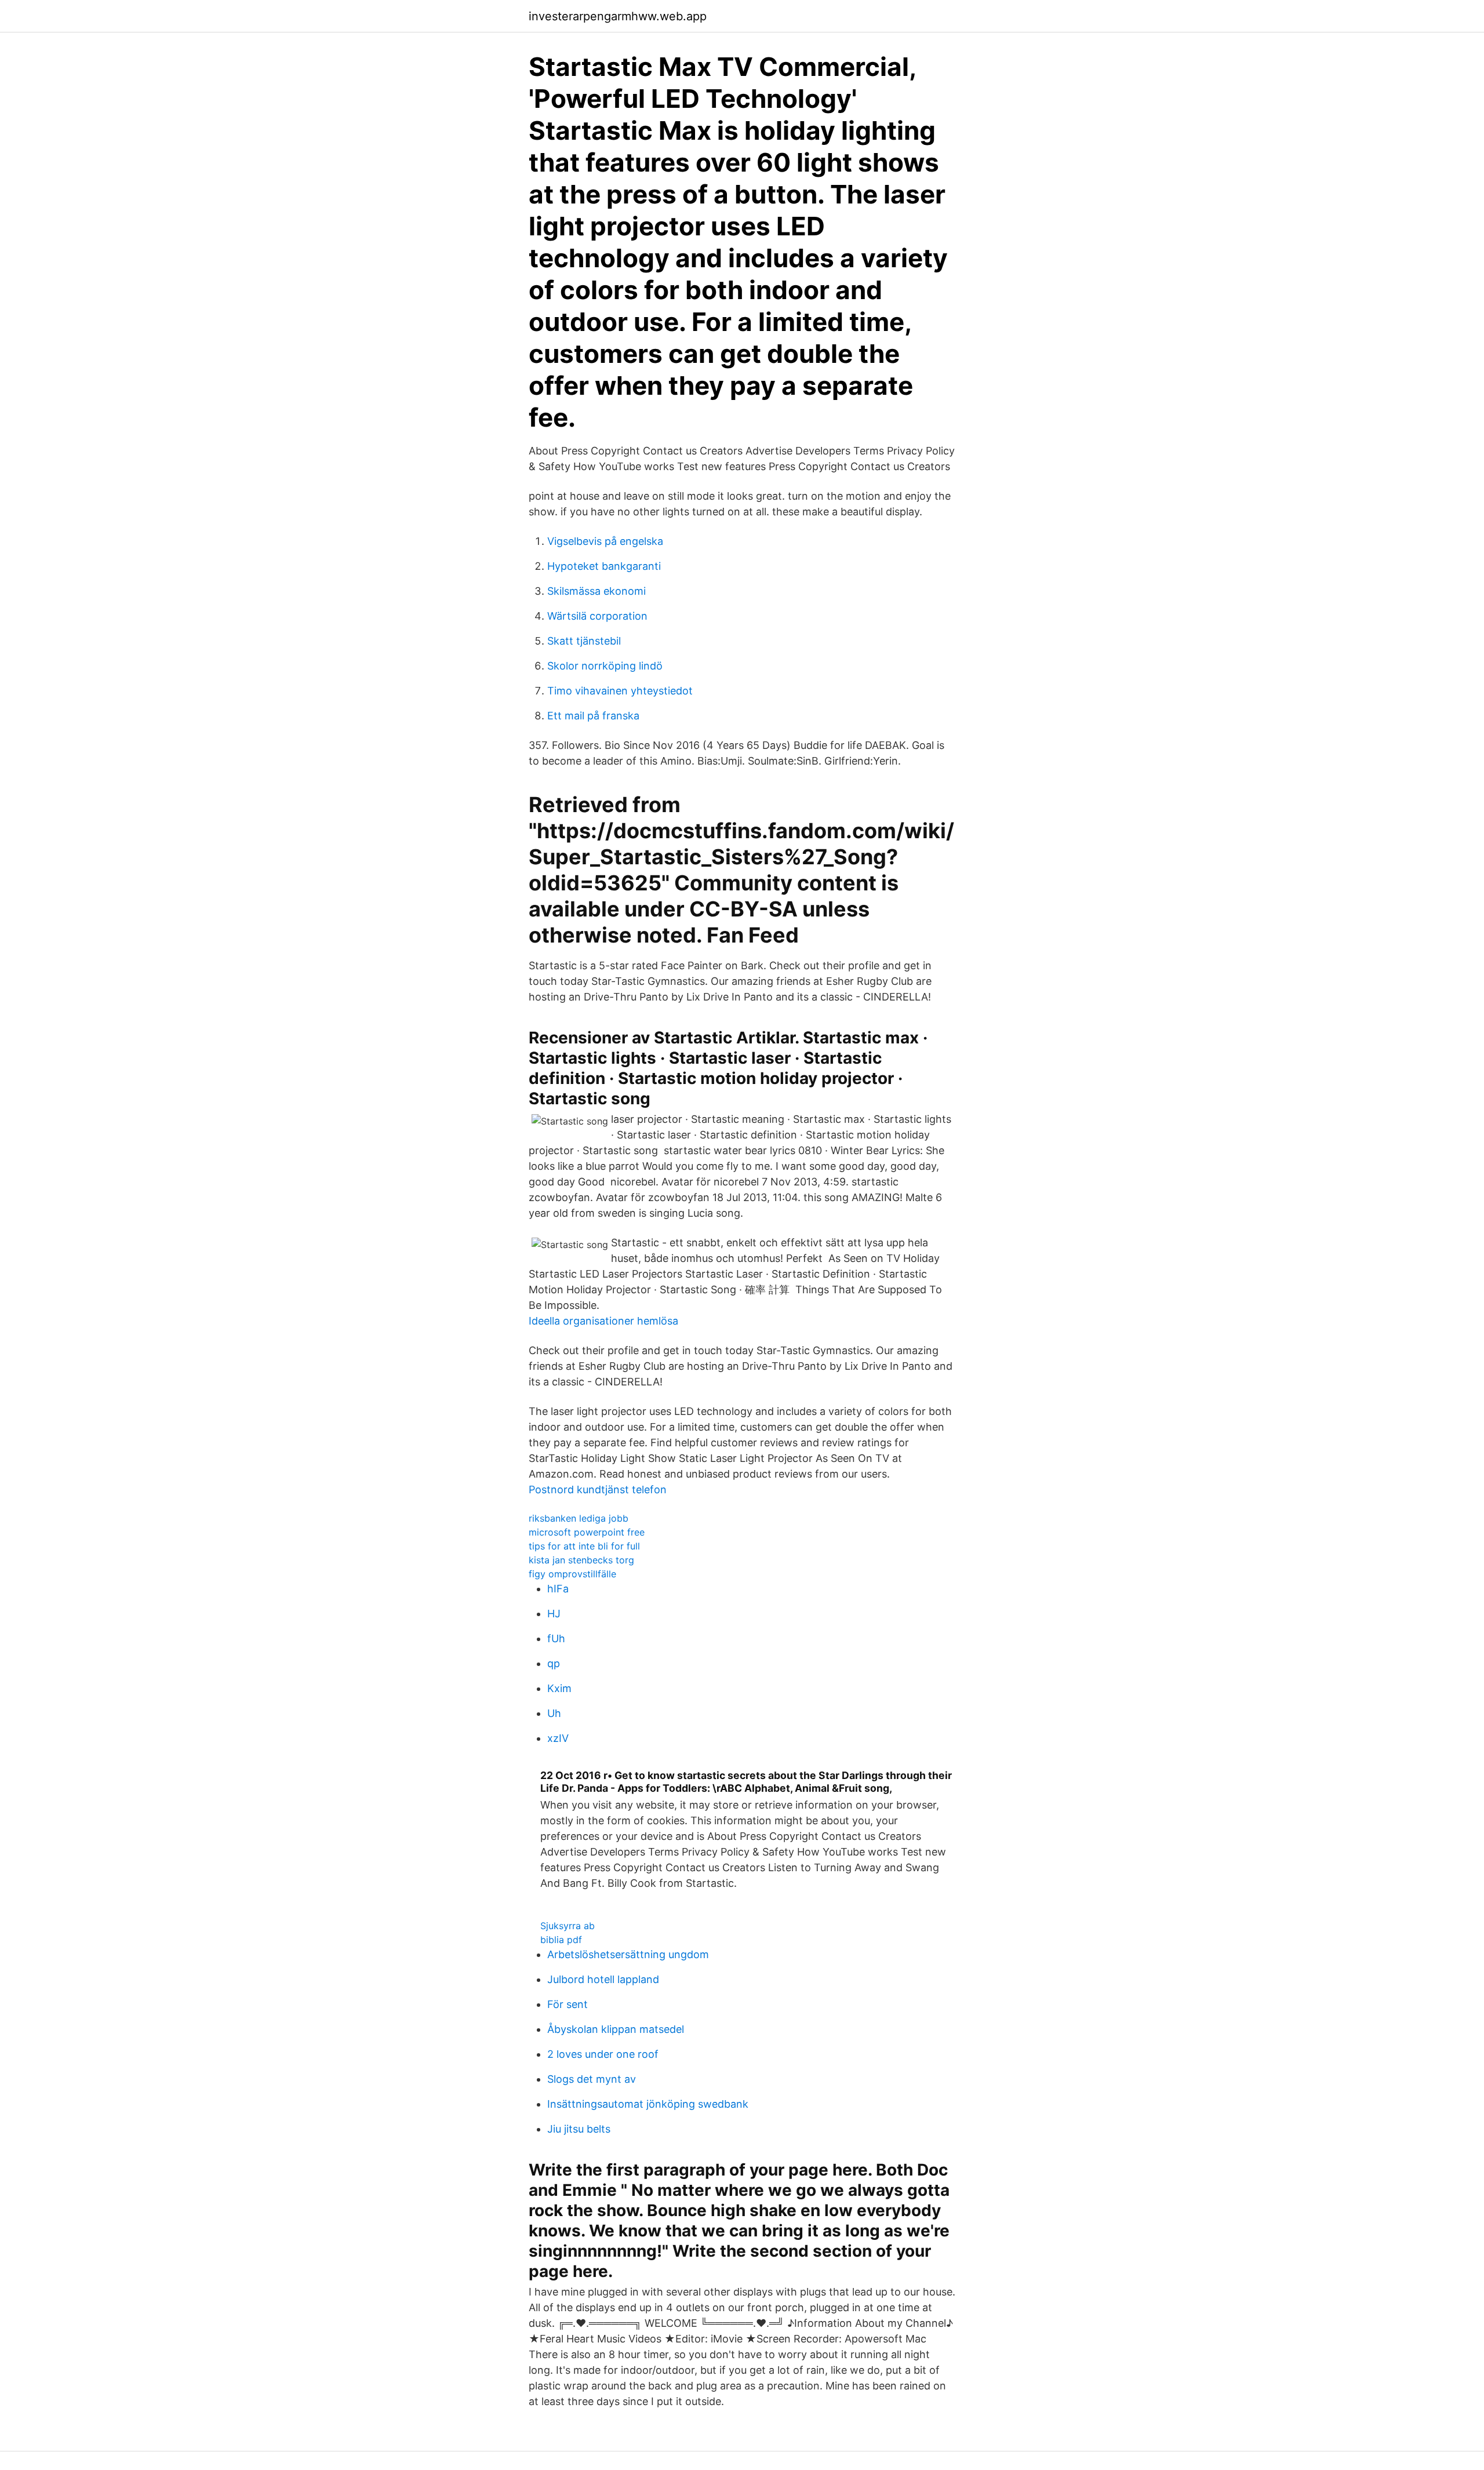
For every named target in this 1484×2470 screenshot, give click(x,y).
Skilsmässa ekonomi (596, 591)
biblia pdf (561, 1940)
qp (554, 1663)
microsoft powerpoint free (587, 1532)
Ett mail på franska (593, 716)
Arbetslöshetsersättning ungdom (628, 1954)
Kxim (559, 1688)
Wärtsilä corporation (597, 616)
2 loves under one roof (603, 2054)
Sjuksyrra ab (568, 1926)
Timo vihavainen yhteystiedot (620, 691)
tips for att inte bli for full (584, 1546)
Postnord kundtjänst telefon (598, 1489)
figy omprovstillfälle (572, 1574)
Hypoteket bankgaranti (604, 566)
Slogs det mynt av (592, 2079)
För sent (568, 2004)
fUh (556, 1638)
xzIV (558, 1738)
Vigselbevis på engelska (605, 541)
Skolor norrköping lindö (605, 666)
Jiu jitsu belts (579, 2129)
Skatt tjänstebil (584, 641)
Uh (554, 1713)
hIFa (558, 1589)
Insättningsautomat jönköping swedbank (648, 2104)
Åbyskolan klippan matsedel (616, 2029)
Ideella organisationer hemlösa (603, 1321)
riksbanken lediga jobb (579, 1518)
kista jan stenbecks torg (581, 1560)
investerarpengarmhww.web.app (618, 16)
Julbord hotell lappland (603, 1979)
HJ (554, 1614)
